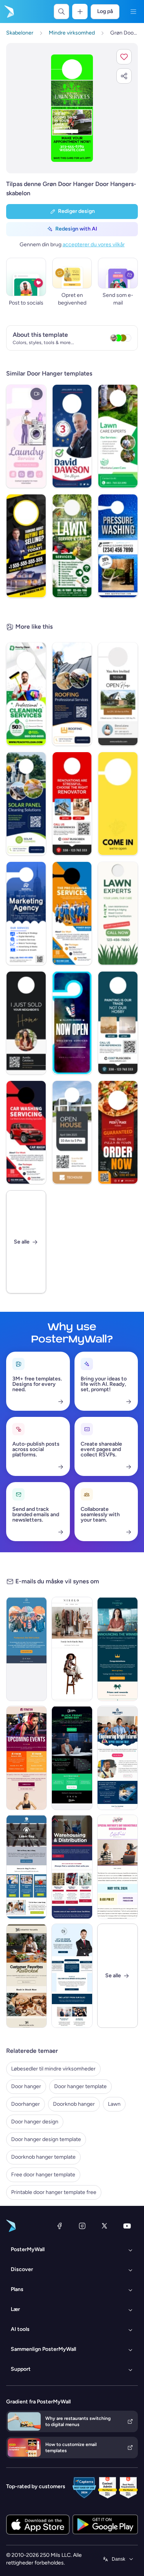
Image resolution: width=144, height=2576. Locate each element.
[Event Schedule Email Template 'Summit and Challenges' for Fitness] (26, 1758)
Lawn (114, 2104)
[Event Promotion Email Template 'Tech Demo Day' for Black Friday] (72, 1758)
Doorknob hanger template (43, 2157)
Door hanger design (35, 2122)
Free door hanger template (43, 2175)
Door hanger (26, 2086)
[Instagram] (82, 2226)
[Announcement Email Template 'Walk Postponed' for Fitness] (26, 1649)
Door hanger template (80, 2086)
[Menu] (133, 12)
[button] (124, 57)
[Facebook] (60, 2226)
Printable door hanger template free (54, 2192)
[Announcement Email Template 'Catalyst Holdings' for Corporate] (118, 1649)
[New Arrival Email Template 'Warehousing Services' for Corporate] (72, 1867)
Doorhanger (26, 2104)
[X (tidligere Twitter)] (104, 2226)
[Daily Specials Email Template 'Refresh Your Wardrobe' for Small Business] (72, 1649)
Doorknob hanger (74, 2104)
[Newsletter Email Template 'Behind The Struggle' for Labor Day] (26, 1867)
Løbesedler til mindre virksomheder (53, 2069)
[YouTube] (127, 2226)
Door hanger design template (46, 2139)
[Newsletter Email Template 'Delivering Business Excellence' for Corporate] (72, 1976)
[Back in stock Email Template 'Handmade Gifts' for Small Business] (26, 1976)
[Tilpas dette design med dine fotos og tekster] (72, 108)
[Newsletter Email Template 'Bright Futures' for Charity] (118, 1758)
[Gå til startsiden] (8, 12)
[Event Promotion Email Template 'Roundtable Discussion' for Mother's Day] (118, 1867)
